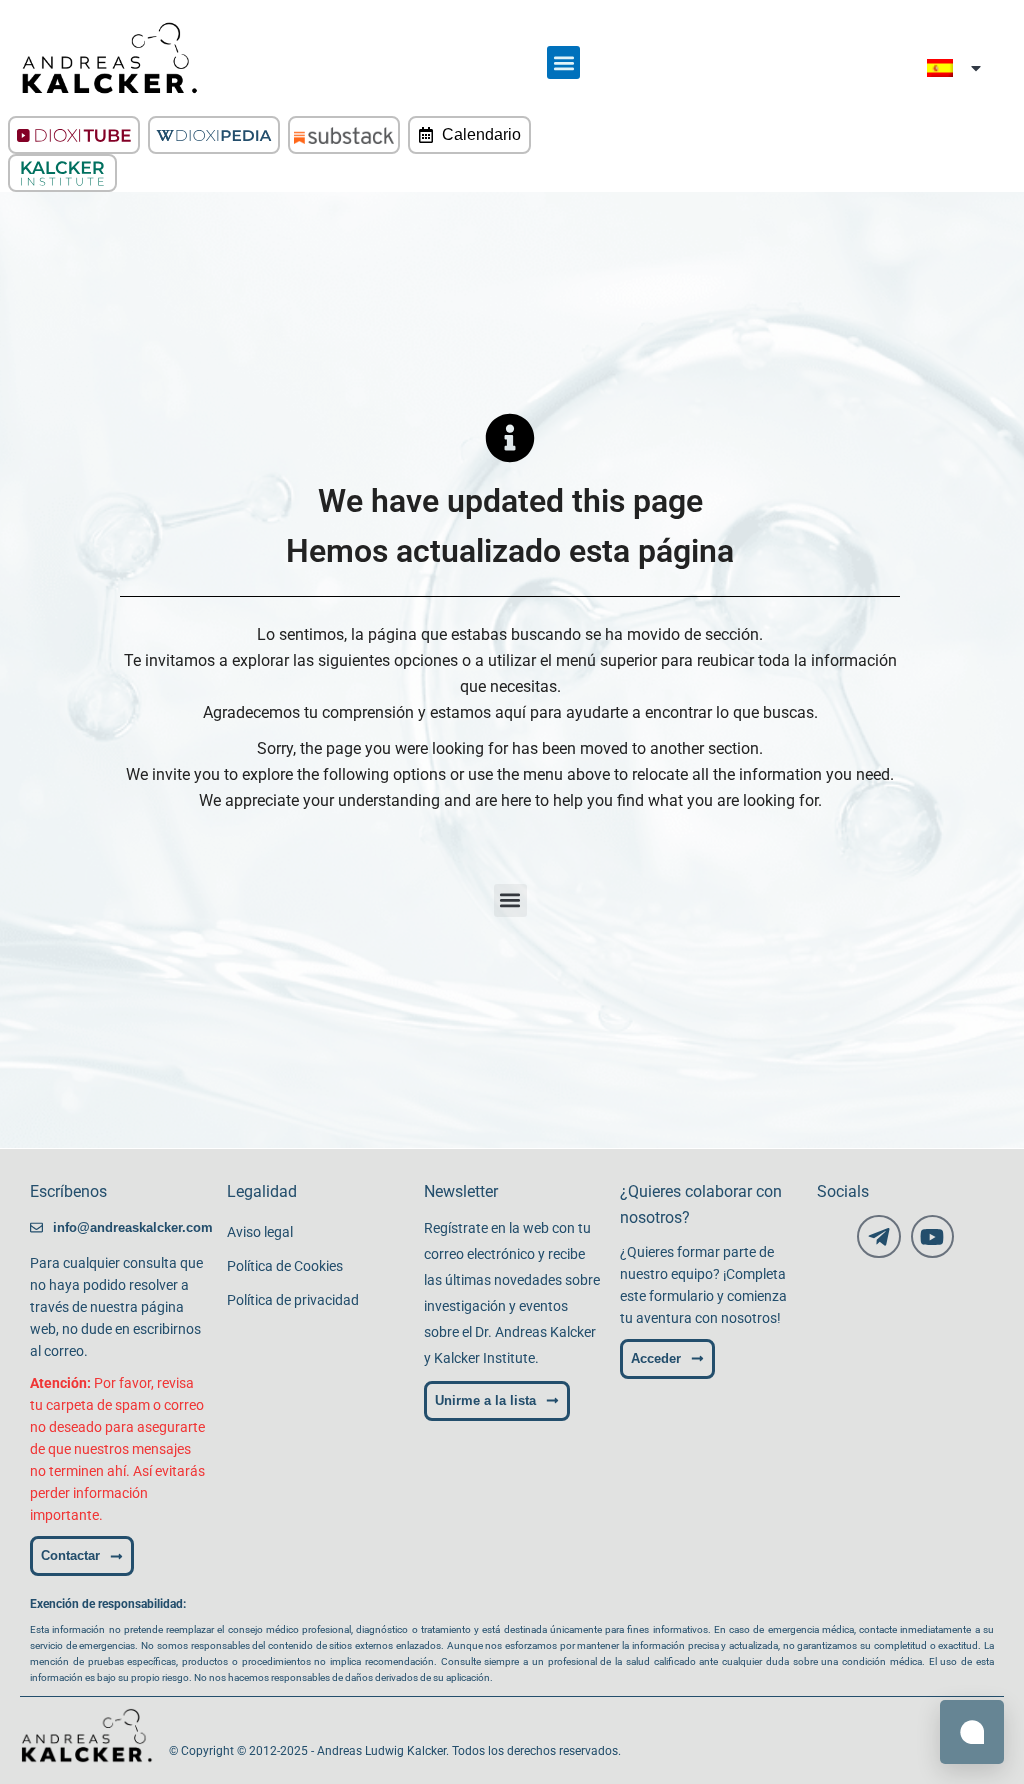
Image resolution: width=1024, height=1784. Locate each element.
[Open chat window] (972, 1732)
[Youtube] (932, 1236)
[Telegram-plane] (878, 1236)
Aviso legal (260, 1232)
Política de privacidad (293, 1300)
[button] (563, 62)
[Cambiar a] (955, 67)
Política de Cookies (285, 1266)
